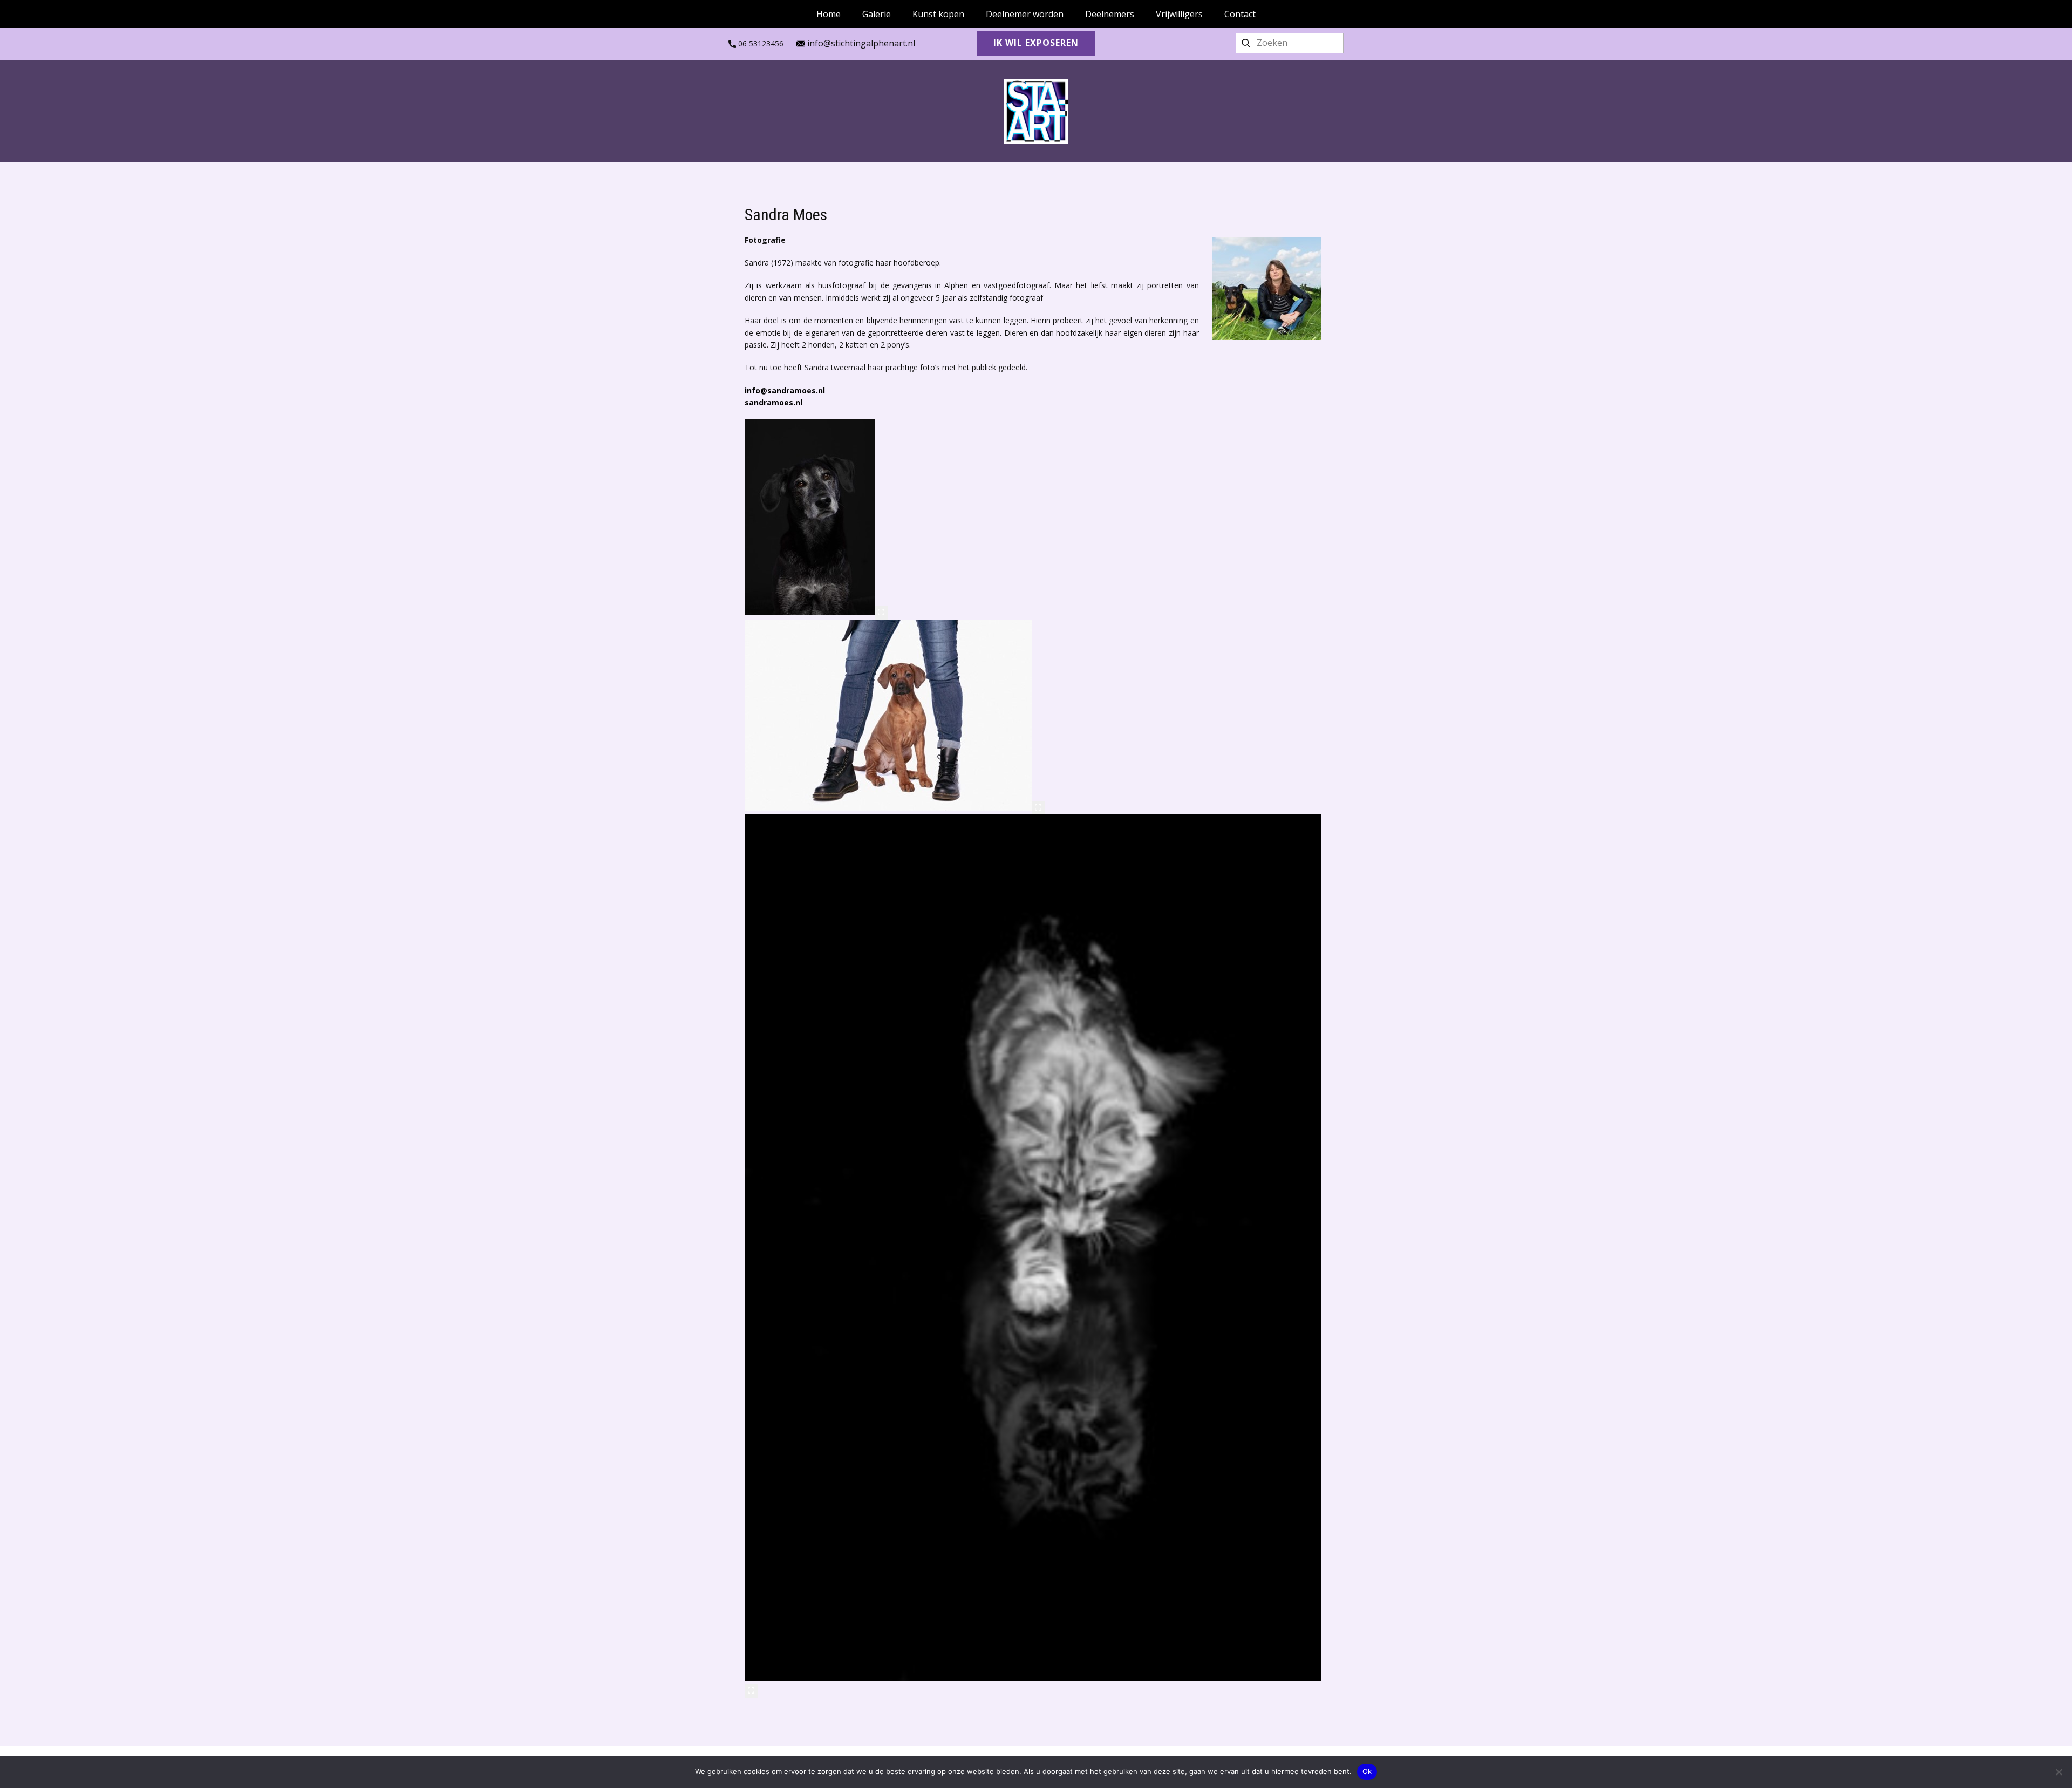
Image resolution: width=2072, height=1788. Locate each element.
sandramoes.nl (773, 402)
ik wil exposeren (1036, 43)
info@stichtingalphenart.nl (860, 43)
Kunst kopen (938, 14)
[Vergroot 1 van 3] (881, 613)
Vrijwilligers (1179, 14)
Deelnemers (1110, 14)
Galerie (877, 14)
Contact (1240, 14)
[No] (2059, 1772)
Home (829, 14)
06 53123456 (760, 43)
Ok (1367, 1771)
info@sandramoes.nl (785, 390)
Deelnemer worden (1025, 14)
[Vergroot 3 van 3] (751, 1691)
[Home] (1036, 111)
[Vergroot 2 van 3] (1038, 808)
